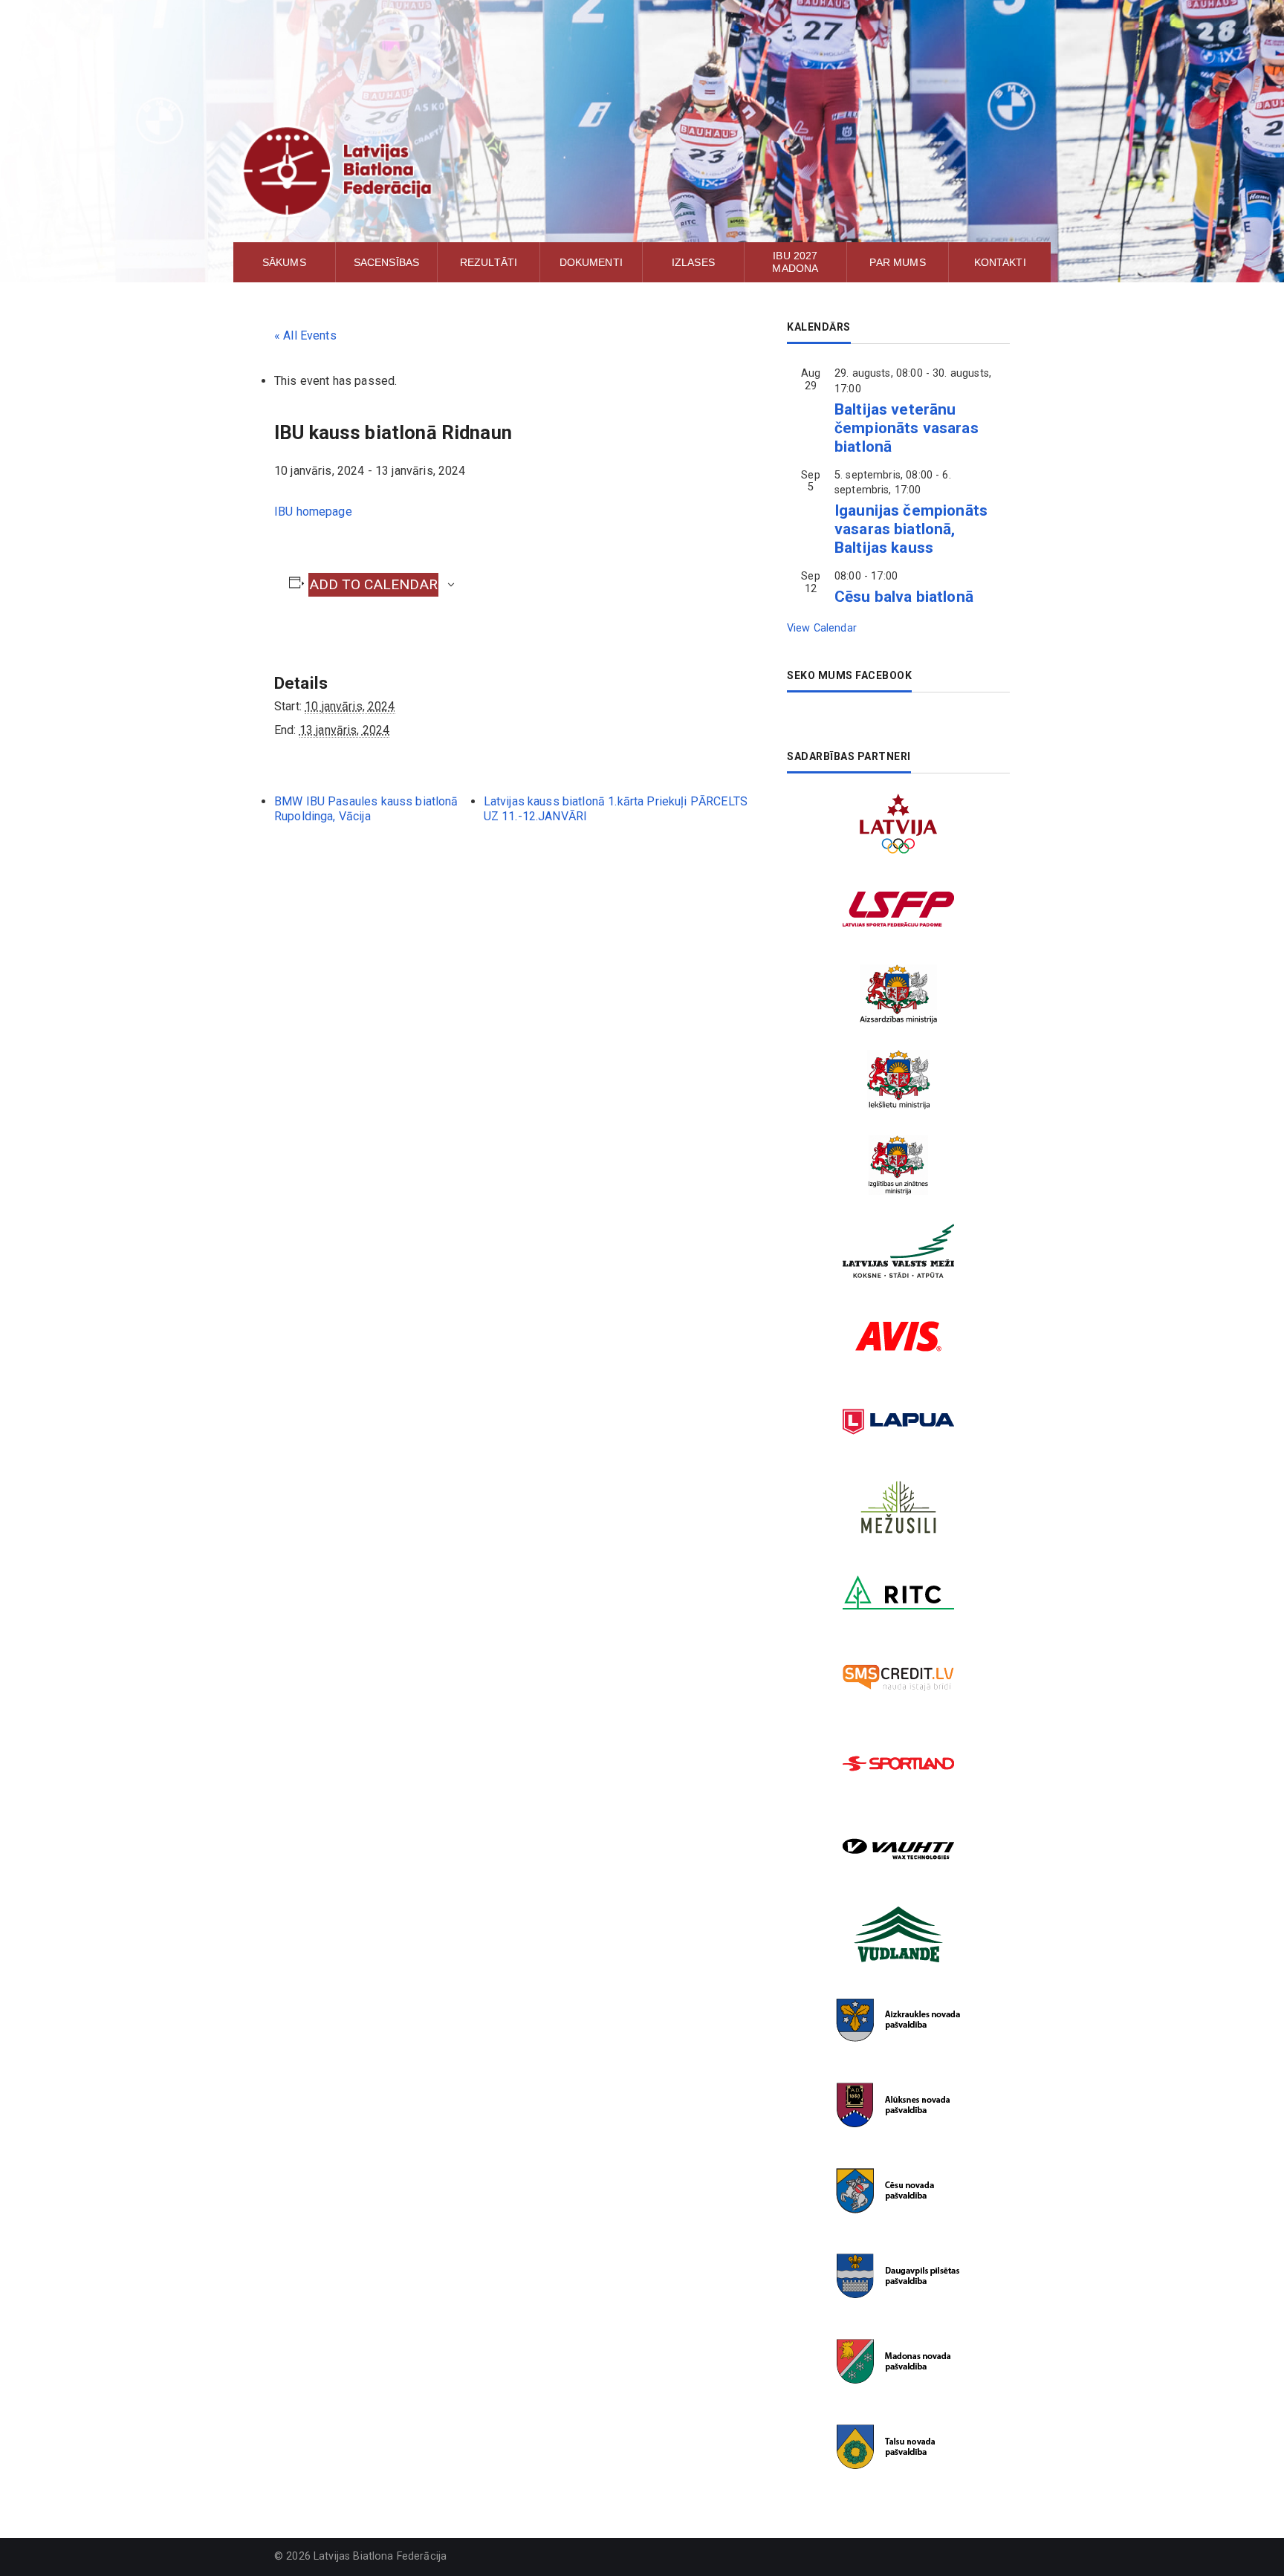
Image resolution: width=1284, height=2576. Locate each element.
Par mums (897, 262)
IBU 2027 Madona (795, 262)
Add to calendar (373, 584)
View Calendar (822, 628)
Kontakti (1000, 262)
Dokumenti (591, 262)
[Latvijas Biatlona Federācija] (642, 171)
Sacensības (387, 262)
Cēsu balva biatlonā (904, 597)
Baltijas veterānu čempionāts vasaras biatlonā (907, 428)
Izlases (693, 262)
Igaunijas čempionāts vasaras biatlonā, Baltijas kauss (911, 529)
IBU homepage (313, 512)
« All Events (305, 335)
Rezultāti (489, 262)
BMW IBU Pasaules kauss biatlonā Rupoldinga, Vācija (366, 809)
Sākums (284, 262)
